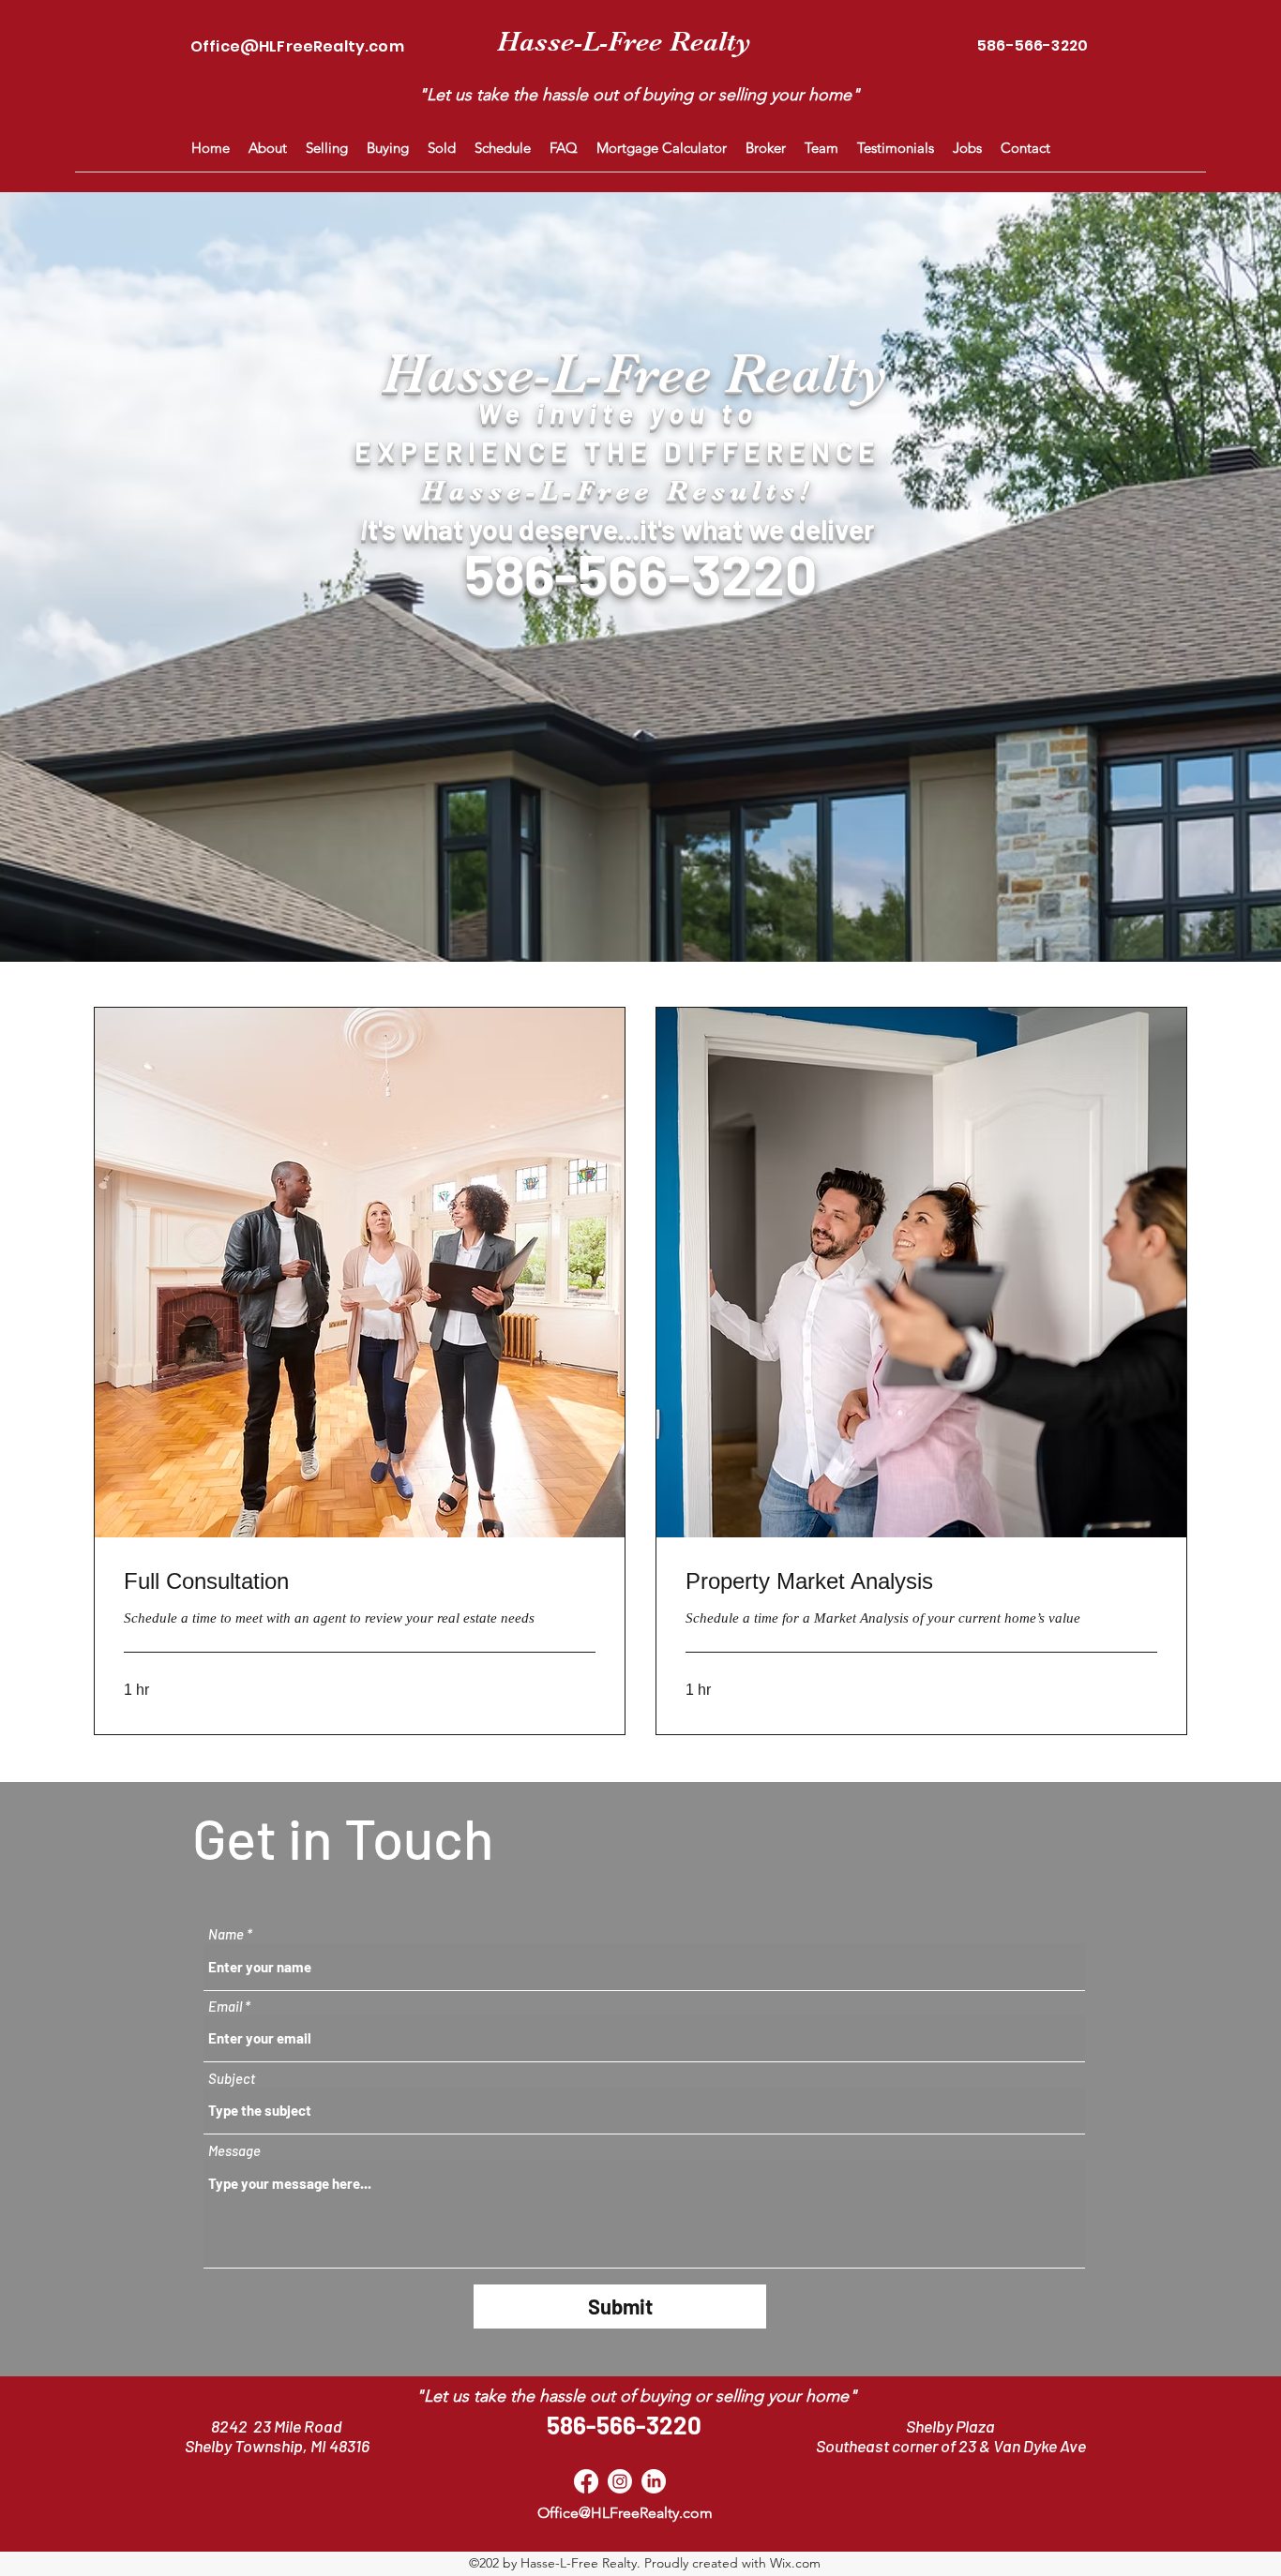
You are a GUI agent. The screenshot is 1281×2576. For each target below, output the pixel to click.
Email (225, 2007)
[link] (360, 1581)
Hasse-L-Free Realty (624, 41)
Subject (232, 2079)
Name (226, 1934)
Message (234, 2151)
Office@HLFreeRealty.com (297, 46)
